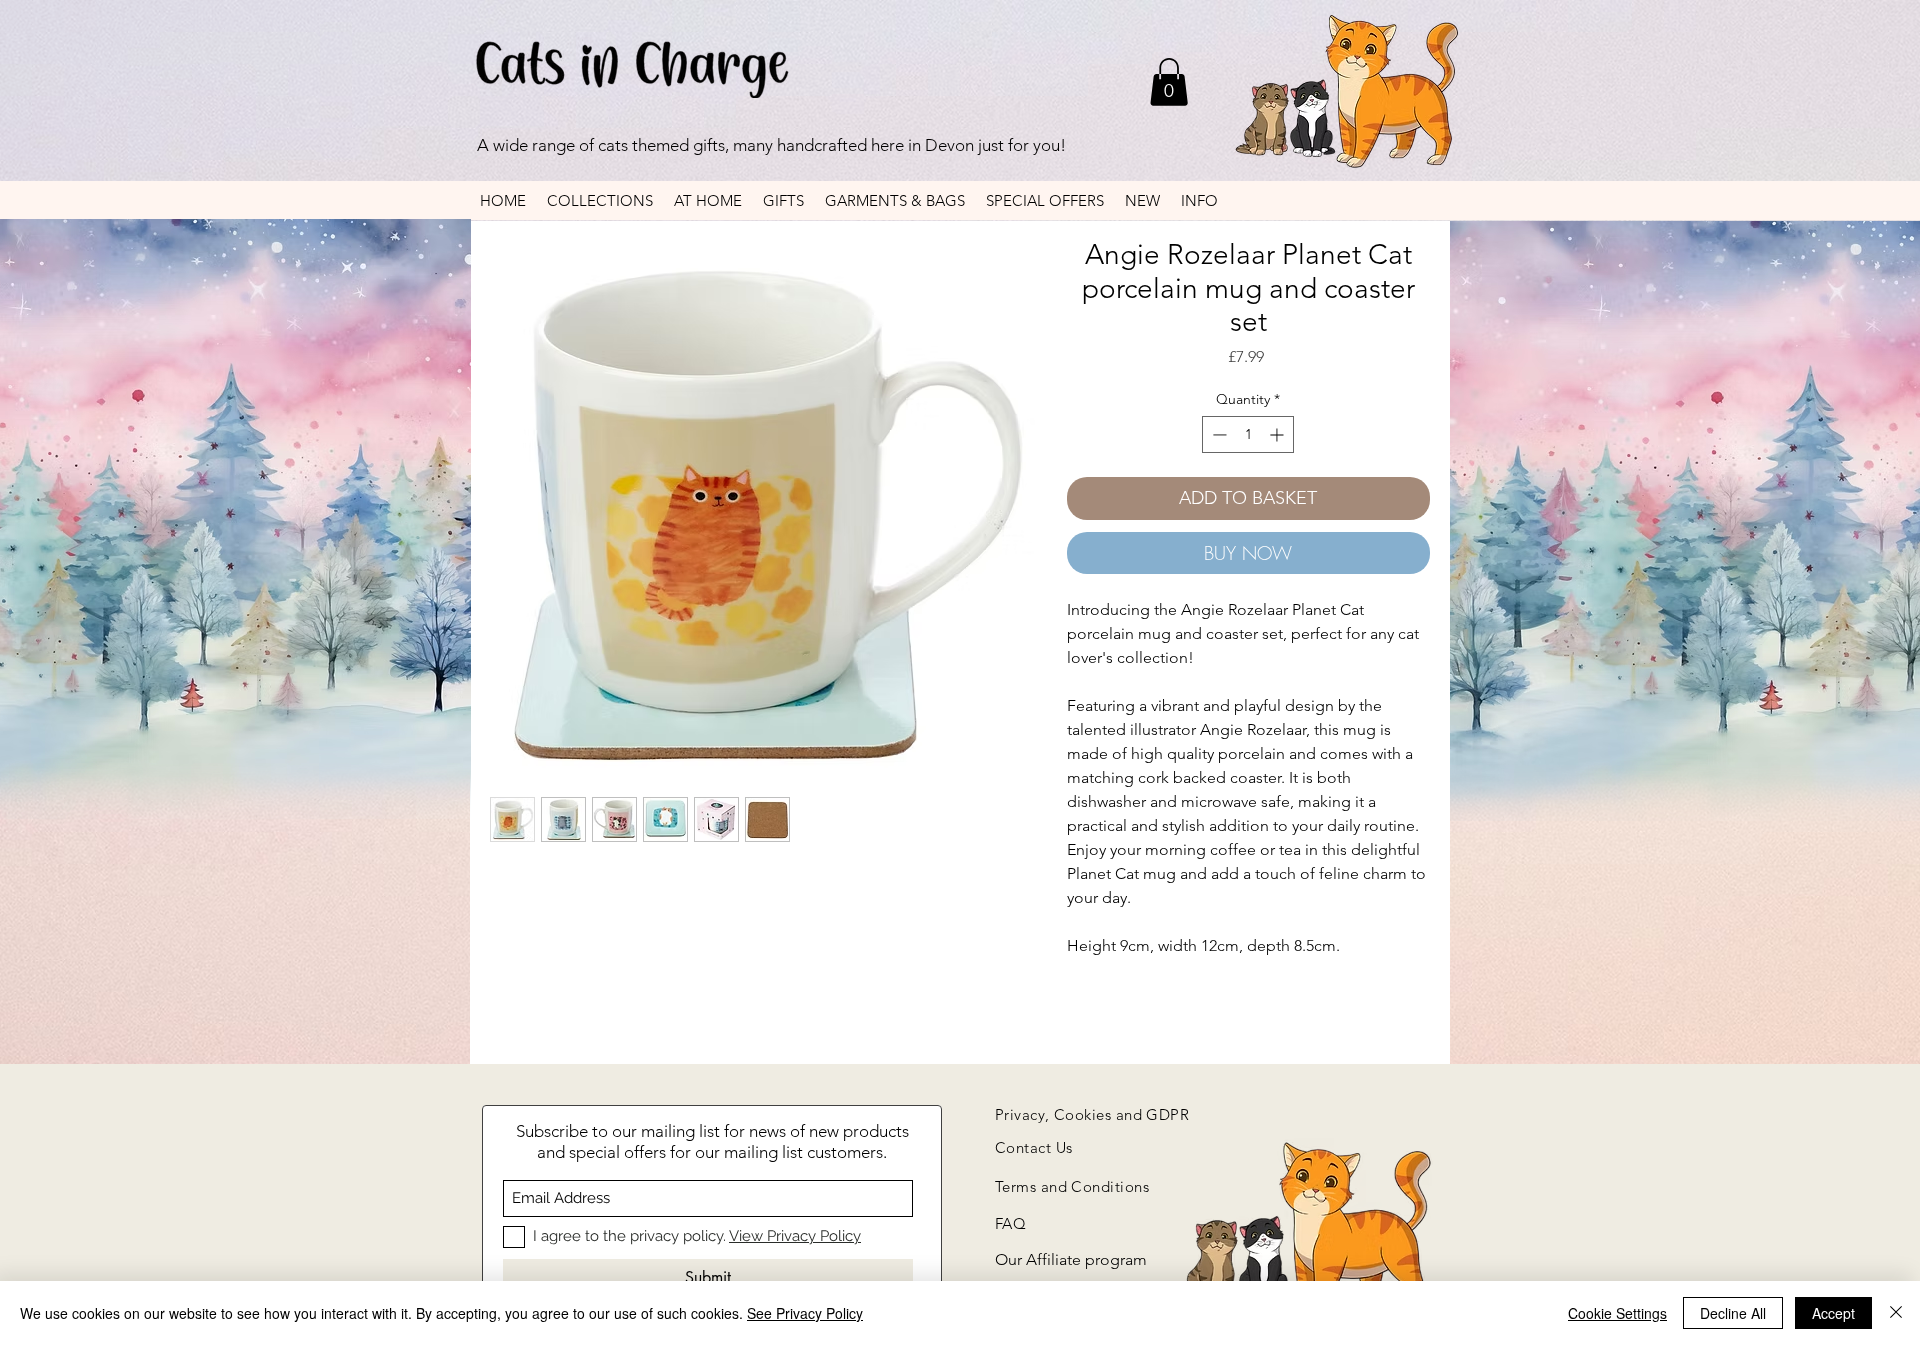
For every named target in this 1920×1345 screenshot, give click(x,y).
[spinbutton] (1248, 434)
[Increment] (1278, 434)
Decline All (1733, 1313)
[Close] (1896, 1313)
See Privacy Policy (805, 1313)
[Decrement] (1217, 434)
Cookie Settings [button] (1617, 1313)
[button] (1169, 82)
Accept (1833, 1313)
